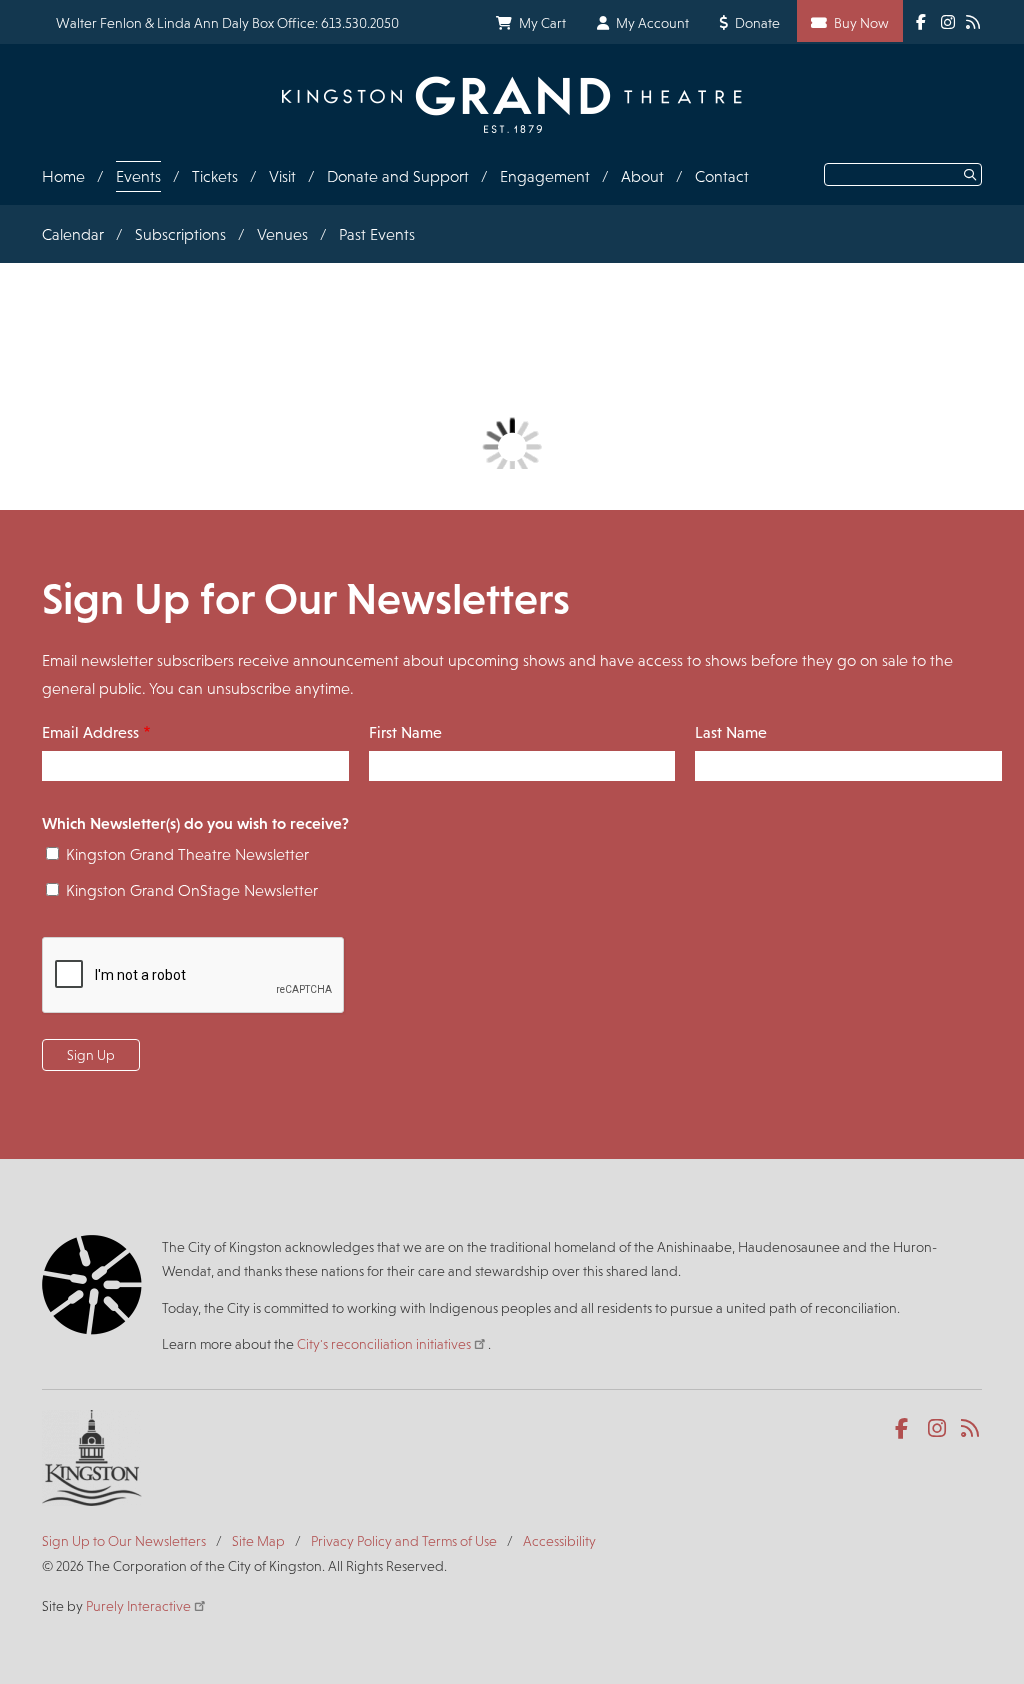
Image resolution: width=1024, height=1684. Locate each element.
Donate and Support (398, 176)
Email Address (90, 732)
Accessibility (559, 1541)
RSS (971, 1429)
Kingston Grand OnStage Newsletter (192, 890)
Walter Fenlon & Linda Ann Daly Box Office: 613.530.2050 (227, 23)
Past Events (377, 234)
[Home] (512, 104)
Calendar (73, 234)
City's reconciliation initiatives (384, 1344)
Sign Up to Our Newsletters (124, 1541)
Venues (282, 234)
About (642, 176)
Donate (757, 23)
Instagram (938, 1429)
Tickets (215, 176)
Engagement (545, 176)
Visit (282, 176)
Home (63, 176)
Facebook (905, 1429)
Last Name (731, 732)
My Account (652, 23)
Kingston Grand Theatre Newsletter (187, 854)
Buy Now (861, 23)
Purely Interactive (138, 1606)
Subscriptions (180, 234)
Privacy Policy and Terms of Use (404, 1541)
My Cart (542, 23)
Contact (722, 176)
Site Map (258, 1541)
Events (138, 176)
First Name (405, 732)
